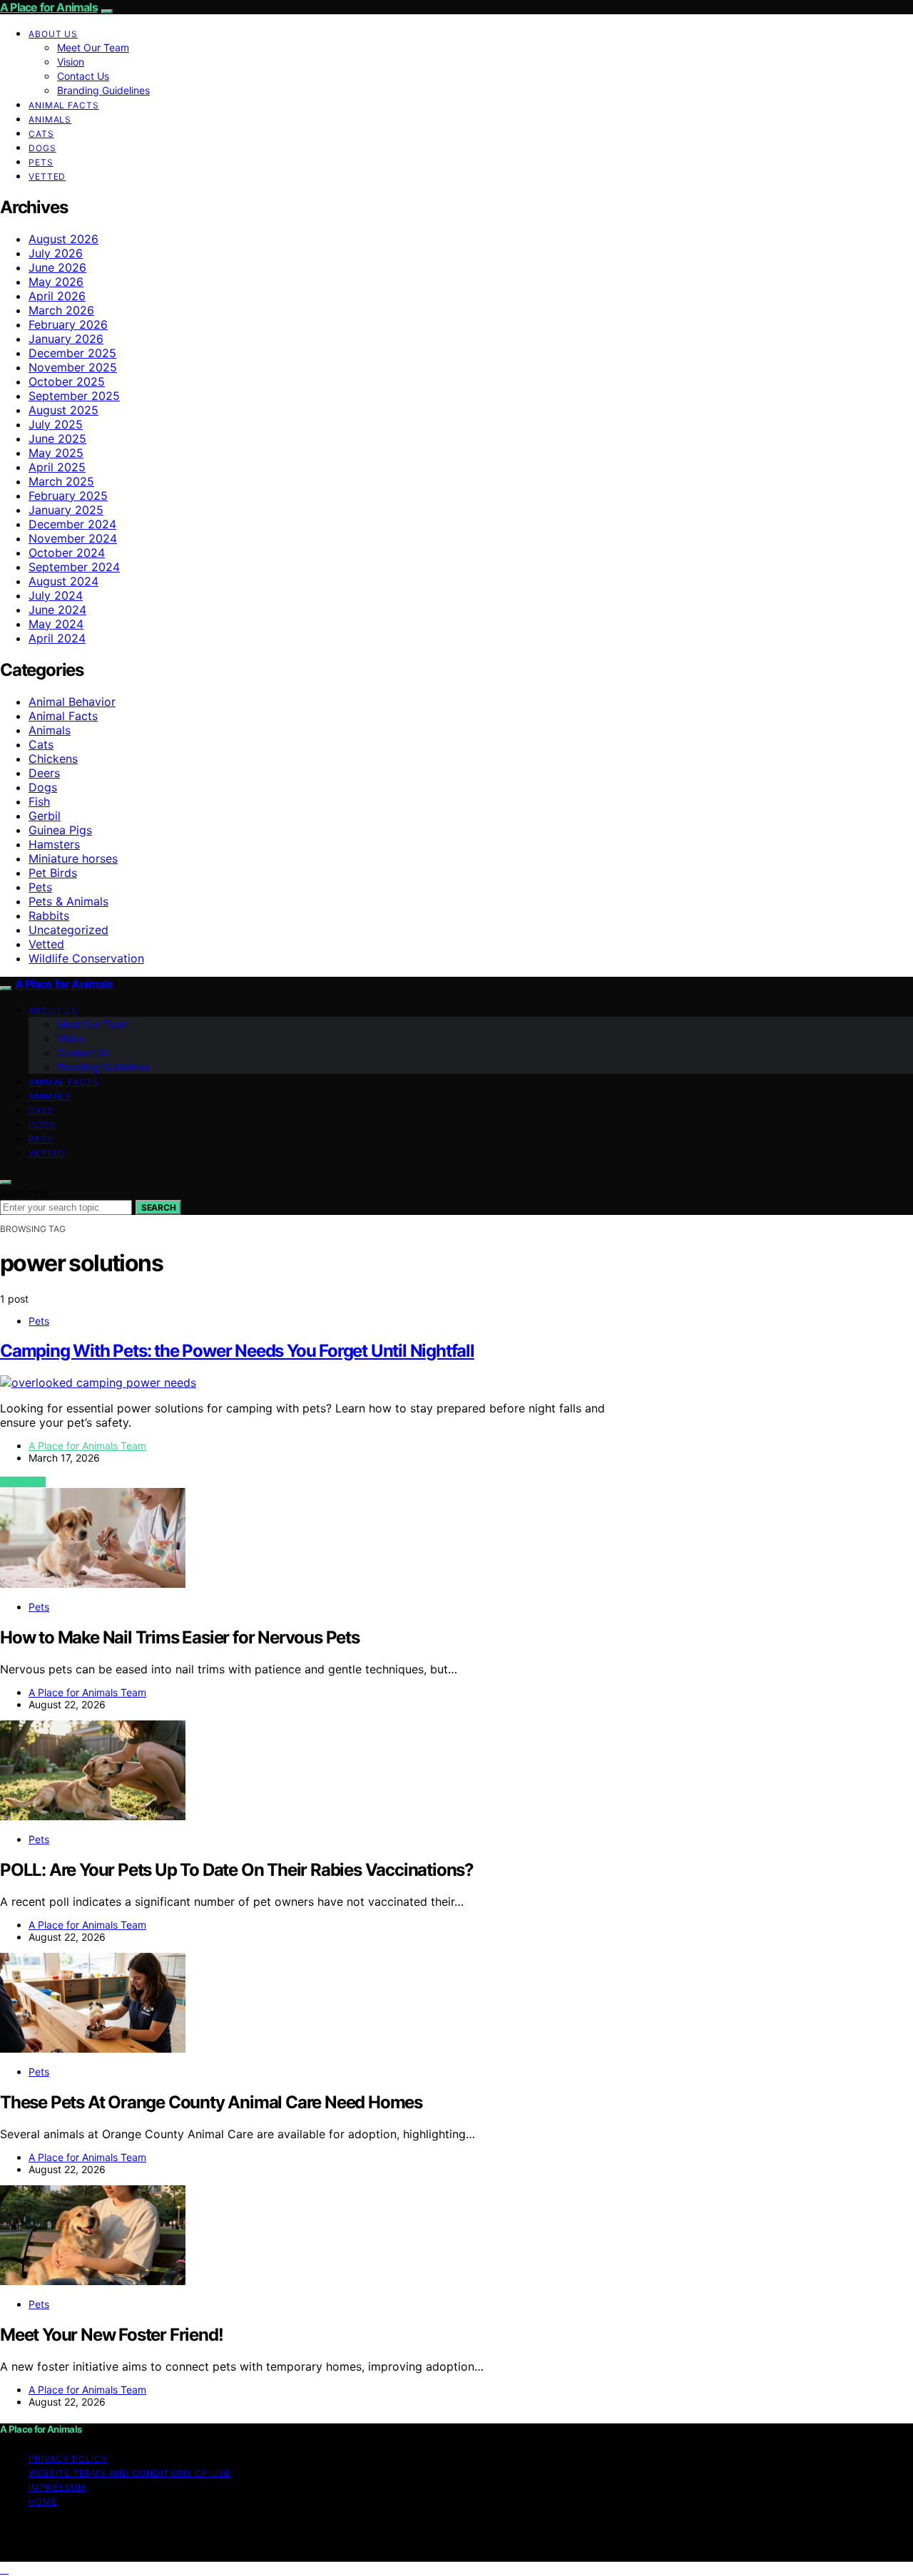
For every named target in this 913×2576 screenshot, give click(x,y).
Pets (41, 162)
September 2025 (74, 396)
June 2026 (57, 267)
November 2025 (73, 367)
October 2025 (67, 381)
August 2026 (63, 239)
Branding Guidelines (103, 90)
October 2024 (67, 553)
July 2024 (56, 595)
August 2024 (63, 581)
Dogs (42, 148)
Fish (39, 801)
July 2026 (56, 253)
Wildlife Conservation (86, 958)
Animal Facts (64, 105)
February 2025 (68, 496)
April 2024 (57, 638)
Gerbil (45, 816)
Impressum (57, 2487)
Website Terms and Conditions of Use (129, 2473)
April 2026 (57, 296)
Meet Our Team (93, 47)
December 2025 (72, 353)
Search (158, 1207)
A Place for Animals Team (87, 1446)
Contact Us (83, 76)
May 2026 (56, 282)
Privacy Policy (68, 2459)
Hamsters (54, 844)
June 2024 (57, 610)
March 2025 (61, 481)
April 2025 (57, 467)
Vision (71, 62)
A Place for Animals (49, 7)
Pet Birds (53, 873)
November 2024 (73, 538)
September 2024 (74, 567)
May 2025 (56, 453)
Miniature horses (73, 858)
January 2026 (66, 339)
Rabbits (49, 915)
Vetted (47, 176)
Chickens (53, 759)
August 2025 (63, 410)
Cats (41, 134)
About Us (53, 34)
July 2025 (56, 424)
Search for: (26, 1192)
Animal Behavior (72, 702)
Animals (50, 119)
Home (43, 2501)
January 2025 (66, 510)
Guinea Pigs (60, 830)
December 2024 (72, 524)
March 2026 (61, 310)
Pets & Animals (68, 901)
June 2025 (57, 438)
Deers (44, 773)
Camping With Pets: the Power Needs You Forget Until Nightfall (237, 1351)
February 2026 (68, 324)
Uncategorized (68, 930)
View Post (23, 1482)
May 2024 (56, 624)
